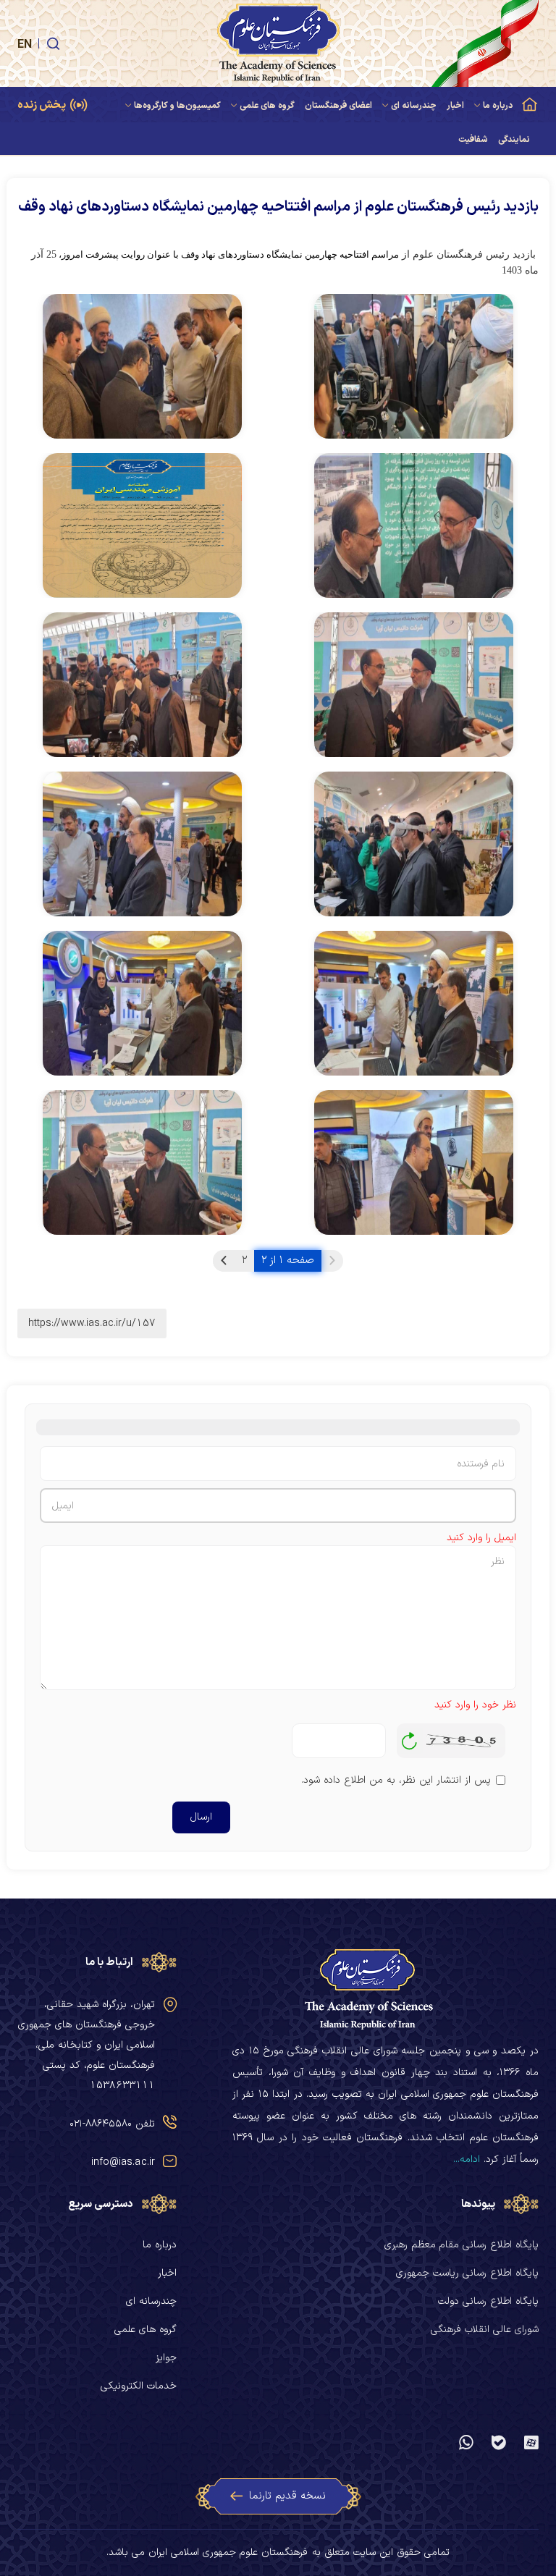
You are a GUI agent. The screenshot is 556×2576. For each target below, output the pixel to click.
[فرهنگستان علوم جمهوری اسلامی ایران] (278, 43)
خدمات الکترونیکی (139, 2386)
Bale (499, 2442)
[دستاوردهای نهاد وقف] (414, 366)
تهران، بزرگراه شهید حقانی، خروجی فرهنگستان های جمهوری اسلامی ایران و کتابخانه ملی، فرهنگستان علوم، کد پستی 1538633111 (87, 2045)
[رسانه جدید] (143, 525)
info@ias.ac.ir (123, 2162)
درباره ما (498, 106)
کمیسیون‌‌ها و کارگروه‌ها (177, 106)
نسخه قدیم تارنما (287, 2496)
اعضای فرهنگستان (338, 106)
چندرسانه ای (414, 106)
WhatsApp (466, 2442)
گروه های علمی (267, 106)
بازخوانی (410, 1737)
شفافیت (473, 140)
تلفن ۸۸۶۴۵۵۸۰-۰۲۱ (112, 2124)
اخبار (455, 106)
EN (25, 45)
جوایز (166, 2358)
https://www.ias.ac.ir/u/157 (92, 1323)
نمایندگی (514, 140)
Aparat (531, 2442)
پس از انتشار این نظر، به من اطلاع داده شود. (396, 1780)
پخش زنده (42, 105)
